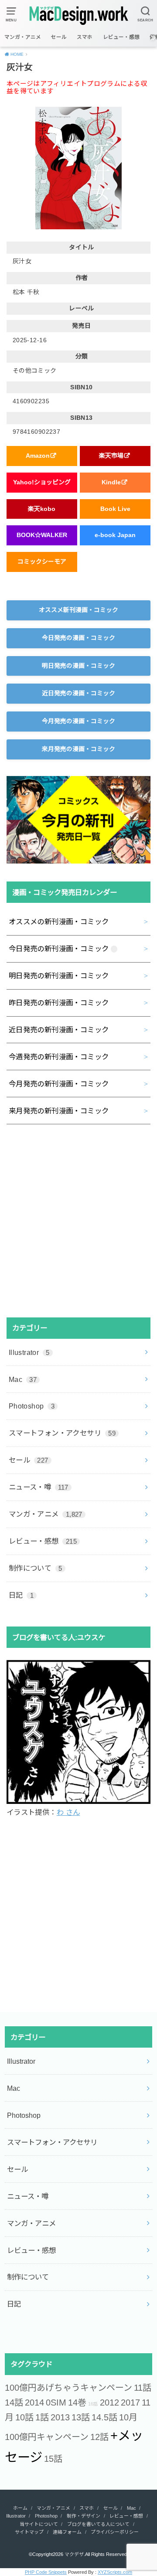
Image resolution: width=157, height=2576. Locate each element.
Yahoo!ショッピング (42, 482)
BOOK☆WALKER (42, 535)
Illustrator (29, 1352)
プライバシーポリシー (115, 2532)
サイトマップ (29, 2532)
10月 (128, 2417)
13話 (81, 2417)
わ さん (68, 1812)
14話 (14, 2402)
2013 (60, 2417)
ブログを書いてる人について (98, 2524)
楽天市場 (111, 456)
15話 (53, 2459)
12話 (99, 2437)
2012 (109, 2402)
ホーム (20, 2508)
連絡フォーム (67, 2532)
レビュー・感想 (121, 37)
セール (59, 37)
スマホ (85, 37)
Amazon (38, 456)
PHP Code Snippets (46, 2572)
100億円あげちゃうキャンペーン (68, 2388)
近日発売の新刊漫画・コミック (59, 1030)
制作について (36, 1568)
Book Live (115, 509)
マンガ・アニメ (23, 37)
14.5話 (104, 2417)
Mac (23, 1379)
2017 (130, 2402)
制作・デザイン (84, 2516)
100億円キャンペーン (47, 2437)
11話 (143, 2388)
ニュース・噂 (39, 1487)
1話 (42, 2417)
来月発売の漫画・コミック (78, 749)
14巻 (77, 2402)
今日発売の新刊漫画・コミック (59, 949)
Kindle (111, 482)
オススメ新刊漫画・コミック (78, 610)
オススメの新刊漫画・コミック (59, 922)
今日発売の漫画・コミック (78, 638)
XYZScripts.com (115, 2572)
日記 (21, 1595)
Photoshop (32, 1406)
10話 (24, 2417)
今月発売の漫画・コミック (78, 721)
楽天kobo (42, 509)
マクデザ (74, 2554)
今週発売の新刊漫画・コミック (59, 1057)
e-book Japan (115, 535)
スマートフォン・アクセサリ (62, 1433)
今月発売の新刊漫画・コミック (59, 1084)
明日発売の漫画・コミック (78, 666)
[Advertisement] (78, 1221)
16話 (93, 2404)
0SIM (56, 2402)
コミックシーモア (42, 561)
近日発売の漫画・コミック (78, 693)
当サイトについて (39, 2524)
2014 (34, 2402)
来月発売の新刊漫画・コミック (59, 1111)
